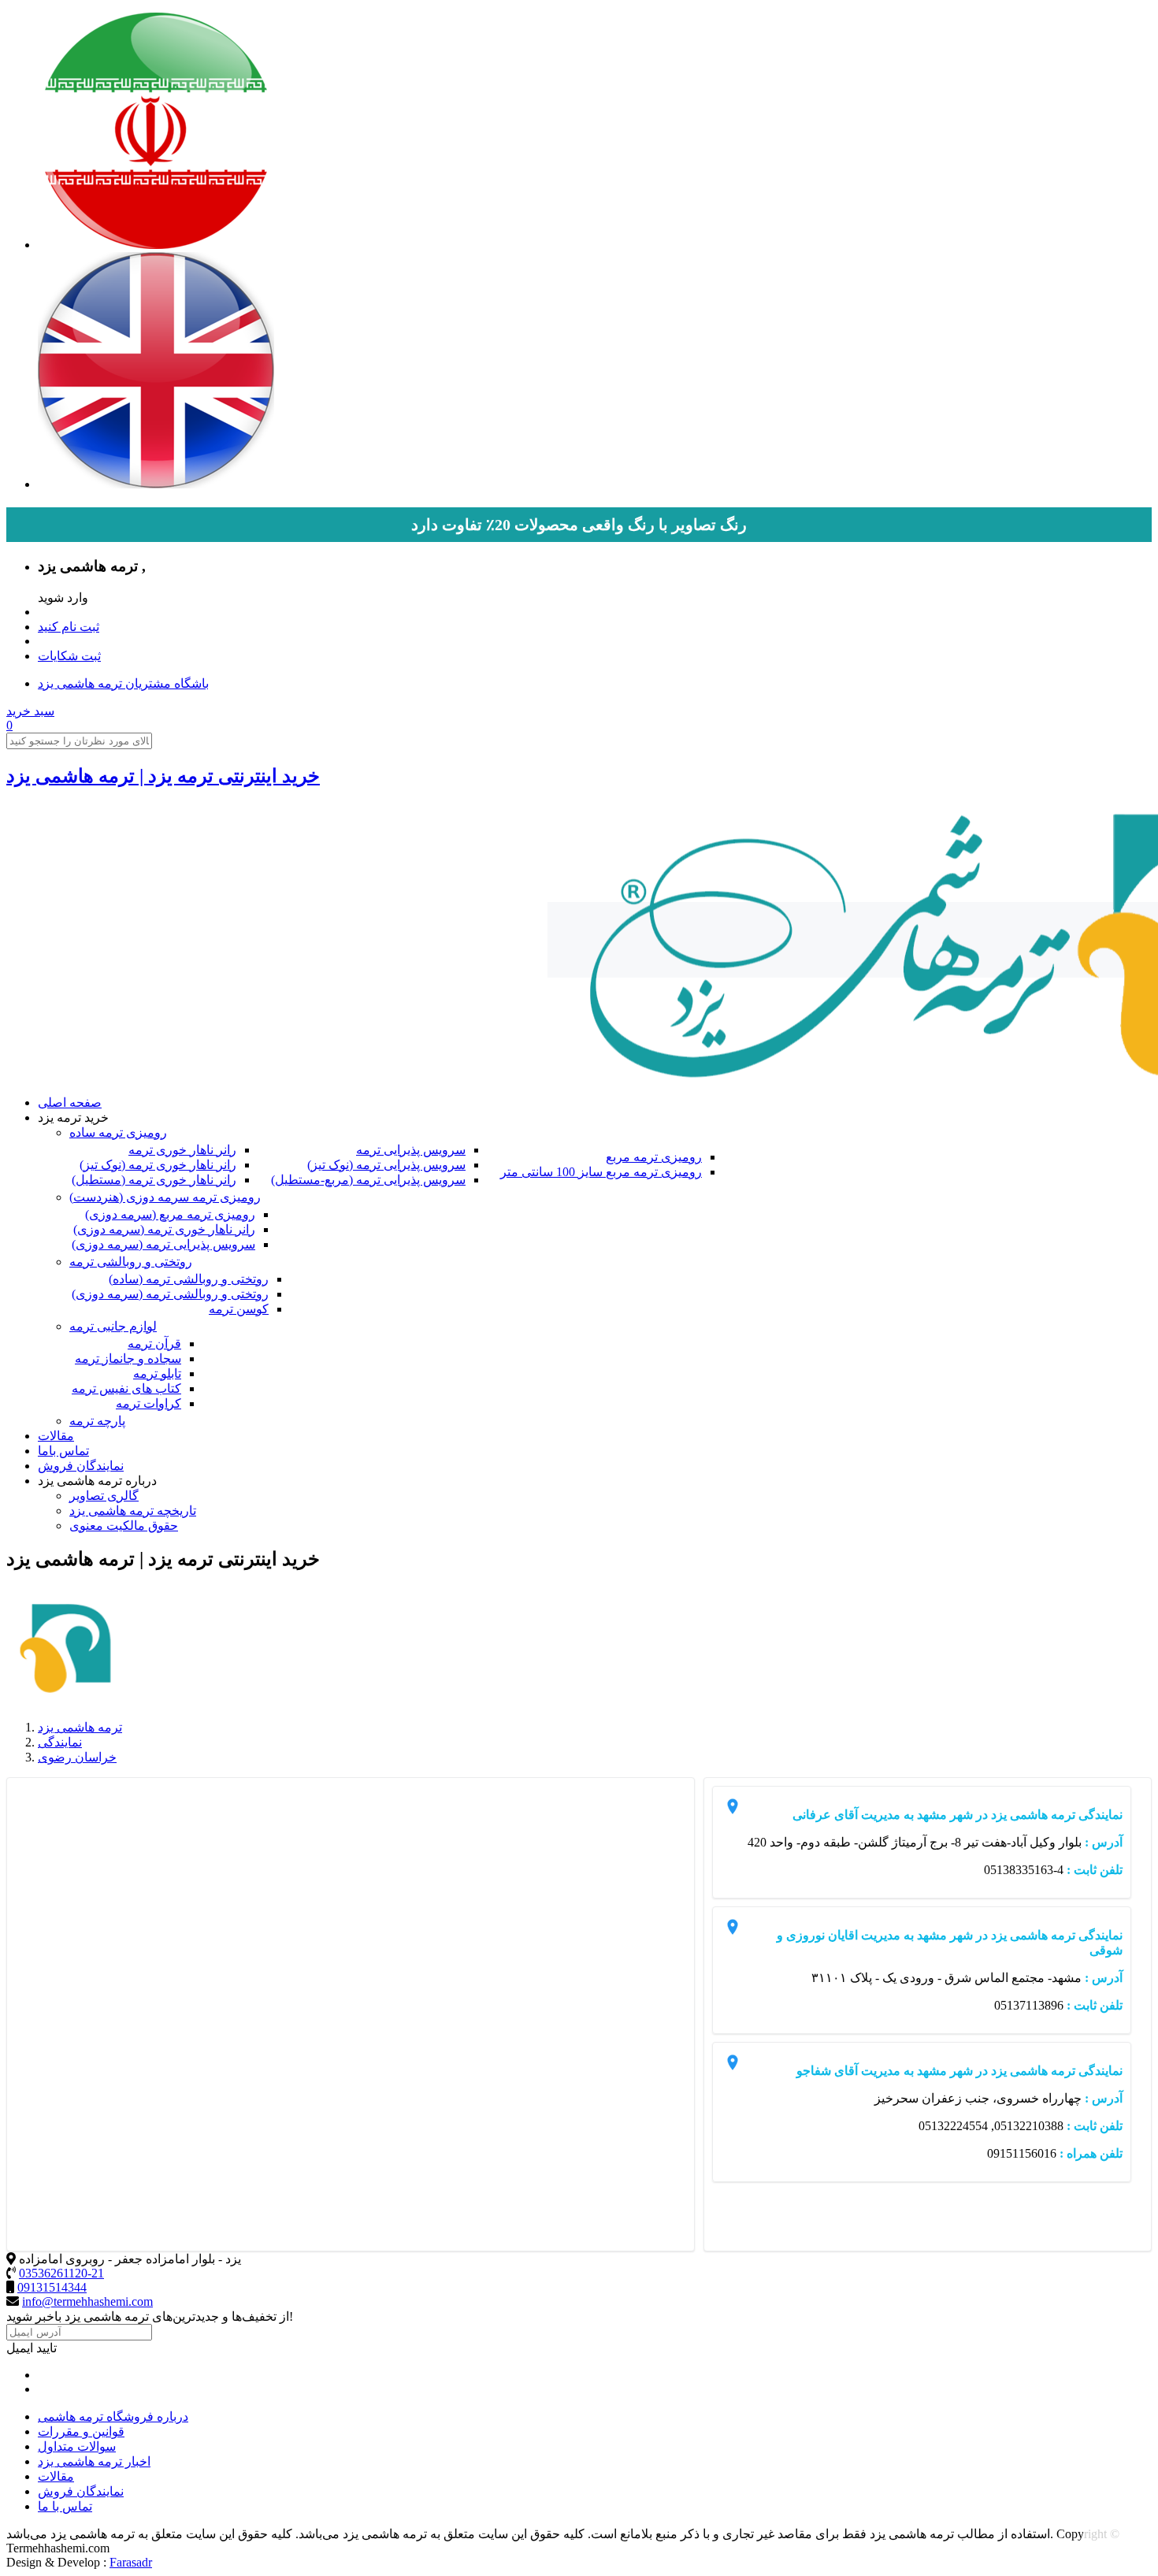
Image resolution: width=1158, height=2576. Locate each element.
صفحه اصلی (70, 1102)
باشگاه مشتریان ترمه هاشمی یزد (123, 683)
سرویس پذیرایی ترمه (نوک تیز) (386, 1165)
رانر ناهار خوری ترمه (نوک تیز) (158, 1165)
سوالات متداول (77, 2446)
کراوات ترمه (148, 1403)
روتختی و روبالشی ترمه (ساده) (189, 1279)
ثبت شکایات (69, 656)
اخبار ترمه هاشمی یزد (94, 2461)
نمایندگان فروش (81, 1466)
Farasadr (131, 2562)
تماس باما (63, 1451)
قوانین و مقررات (81, 2431)
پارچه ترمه (97, 1421)
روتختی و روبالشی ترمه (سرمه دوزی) (170, 1294)
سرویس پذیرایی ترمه (411, 1150)
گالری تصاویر (104, 1496)
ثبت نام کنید (69, 627)
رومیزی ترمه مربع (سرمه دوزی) (170, 1214)
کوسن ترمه (239, 1309)
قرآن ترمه (154, 1344)
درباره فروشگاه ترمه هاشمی (113, 2416)
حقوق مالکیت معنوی (124, 1526)
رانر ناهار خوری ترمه (182, 1150)
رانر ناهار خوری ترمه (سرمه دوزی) (164, 1229)
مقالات (56, 1436)
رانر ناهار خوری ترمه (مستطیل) (154, 1180)
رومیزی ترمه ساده (118, 1132)
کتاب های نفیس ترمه (126, 1388)
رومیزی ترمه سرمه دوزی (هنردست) (165, 1197)
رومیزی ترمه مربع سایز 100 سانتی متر (601, 1172)
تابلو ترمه (157, 1373)
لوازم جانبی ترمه (113, 1326)
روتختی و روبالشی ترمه (131, 1262)
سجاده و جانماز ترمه (128, 1359)
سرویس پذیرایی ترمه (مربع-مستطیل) (368, 1180)
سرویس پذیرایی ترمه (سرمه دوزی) (163, 1244)
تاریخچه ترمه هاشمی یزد (133, 1511)
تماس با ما (65, 2506)
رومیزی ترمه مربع (654, 1157)
